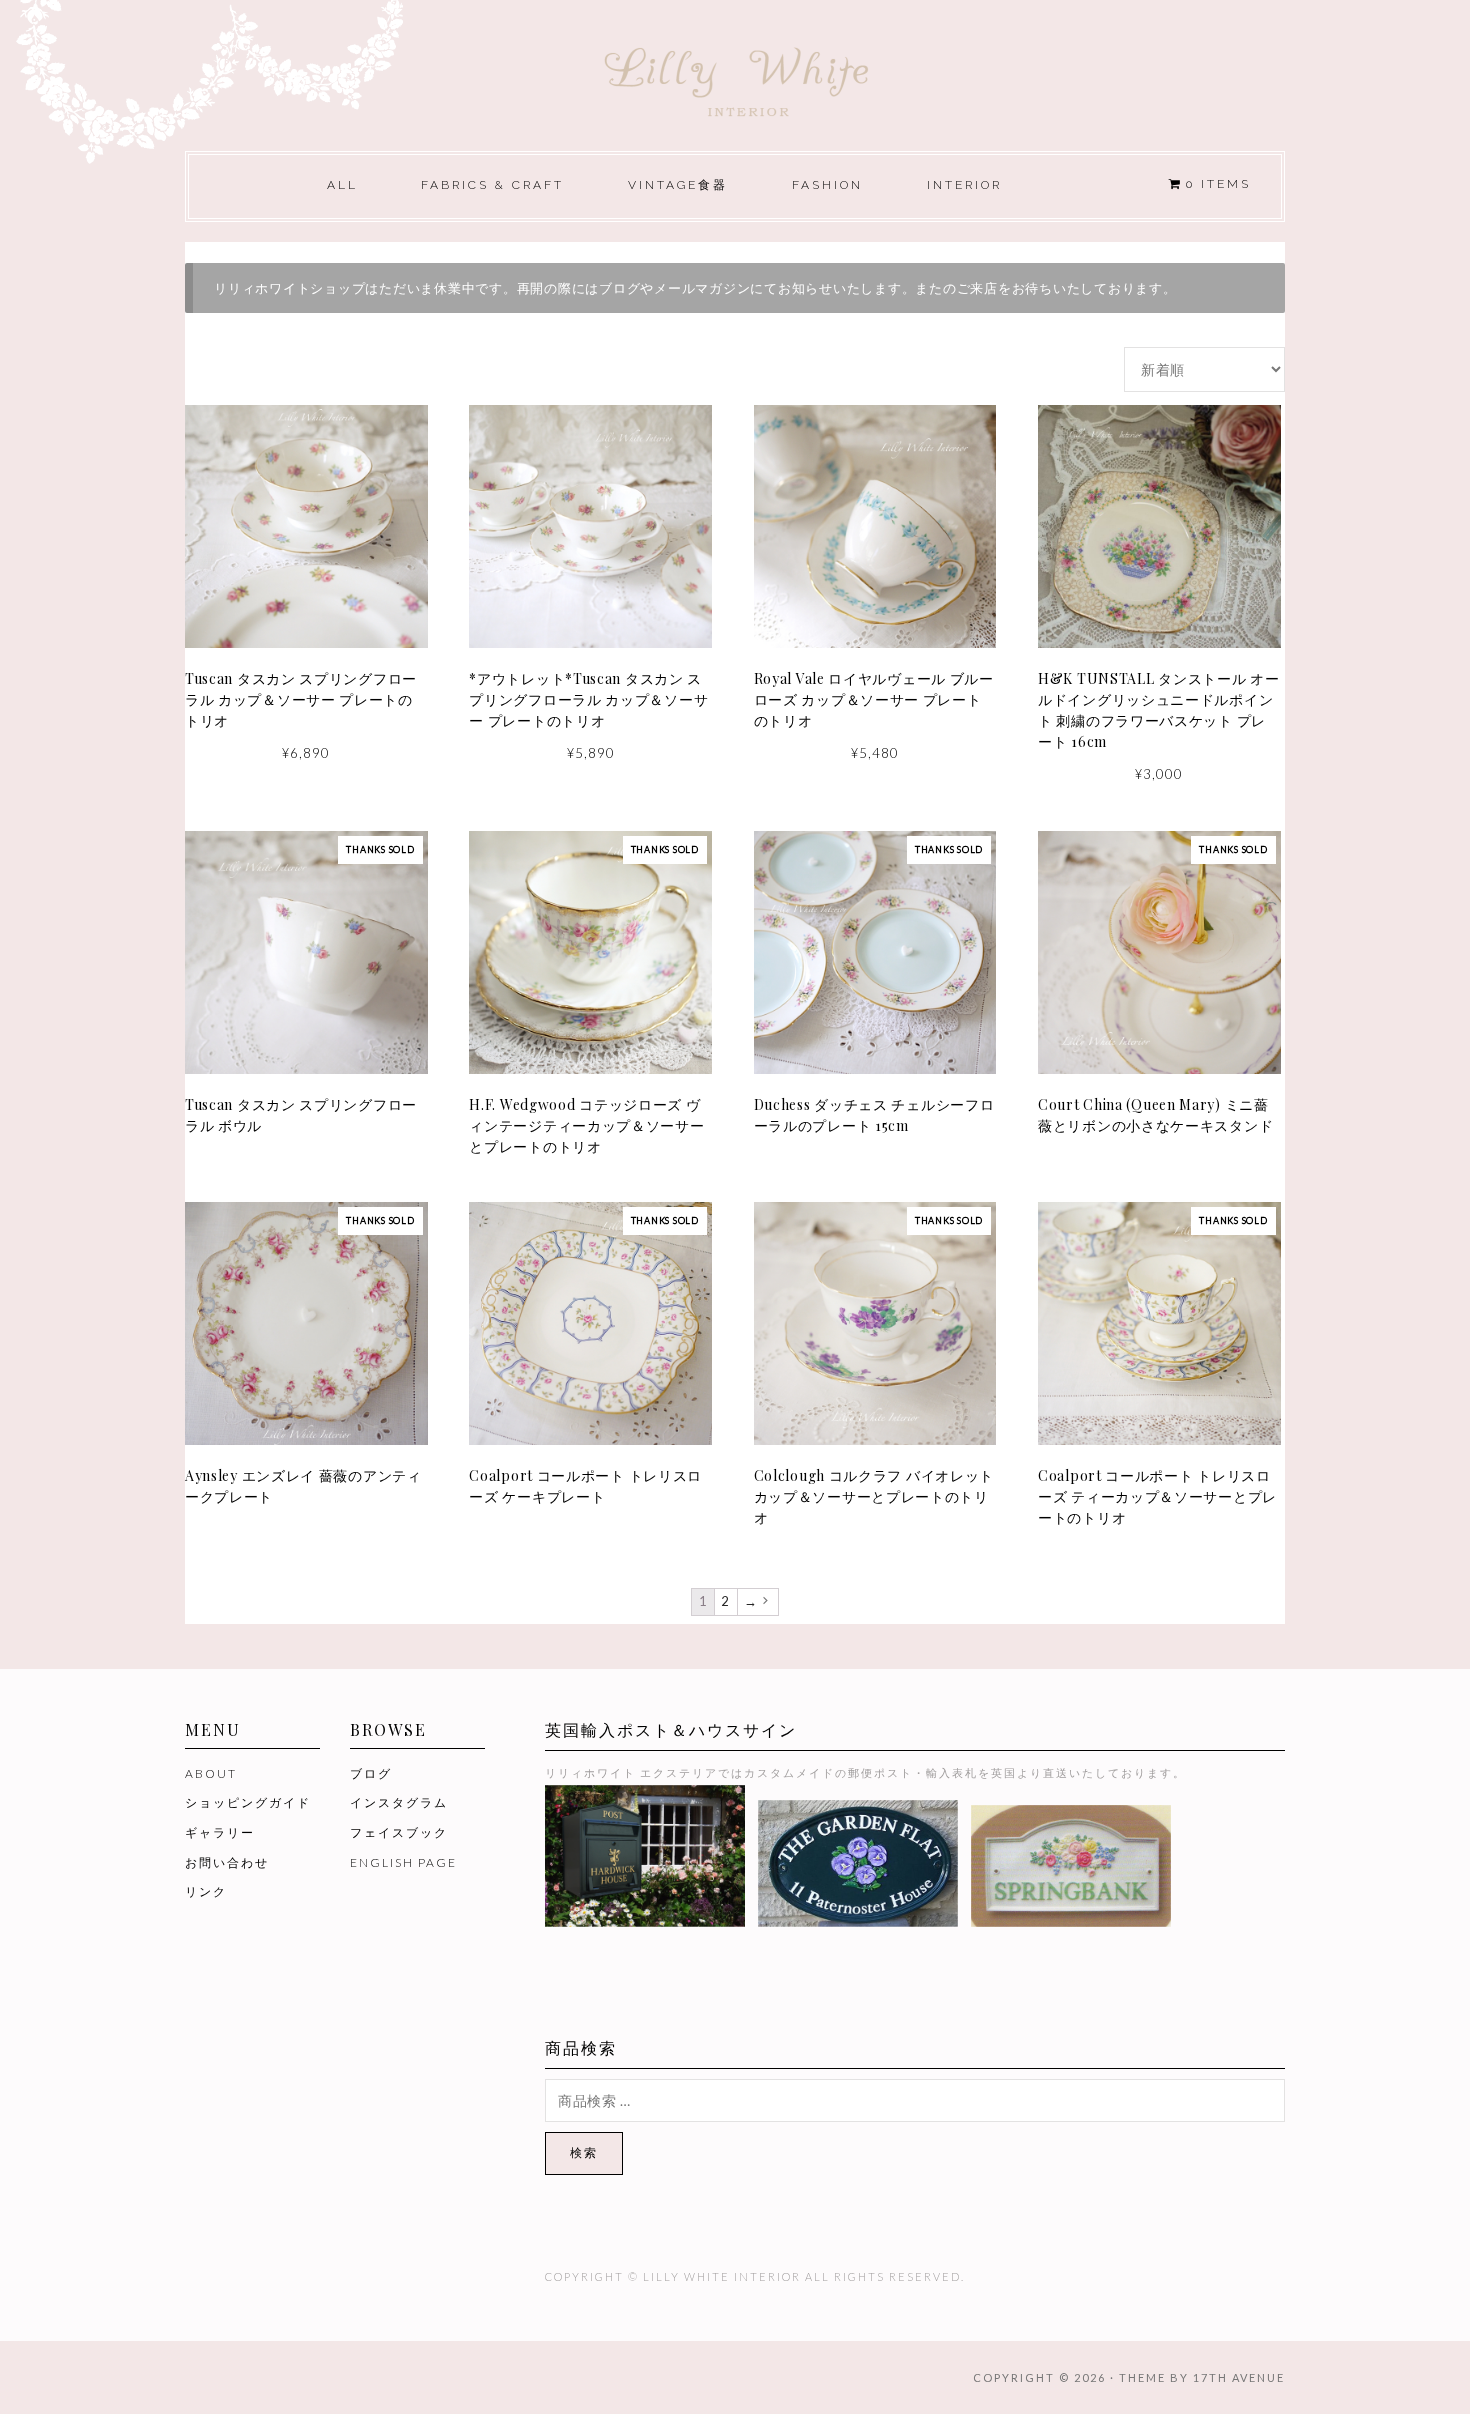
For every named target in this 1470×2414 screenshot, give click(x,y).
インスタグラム (399, 1802)
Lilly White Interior (735, 76)
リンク (206, 1891)
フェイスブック (399, 1832)
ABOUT (211, 1773)
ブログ (371, 1773)
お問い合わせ (227, 1862)
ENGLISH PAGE (403, 1862)
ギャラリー (220, 1832)
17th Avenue (1239, 2377)
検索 (584, 2152)
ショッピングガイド (248, 1802)
